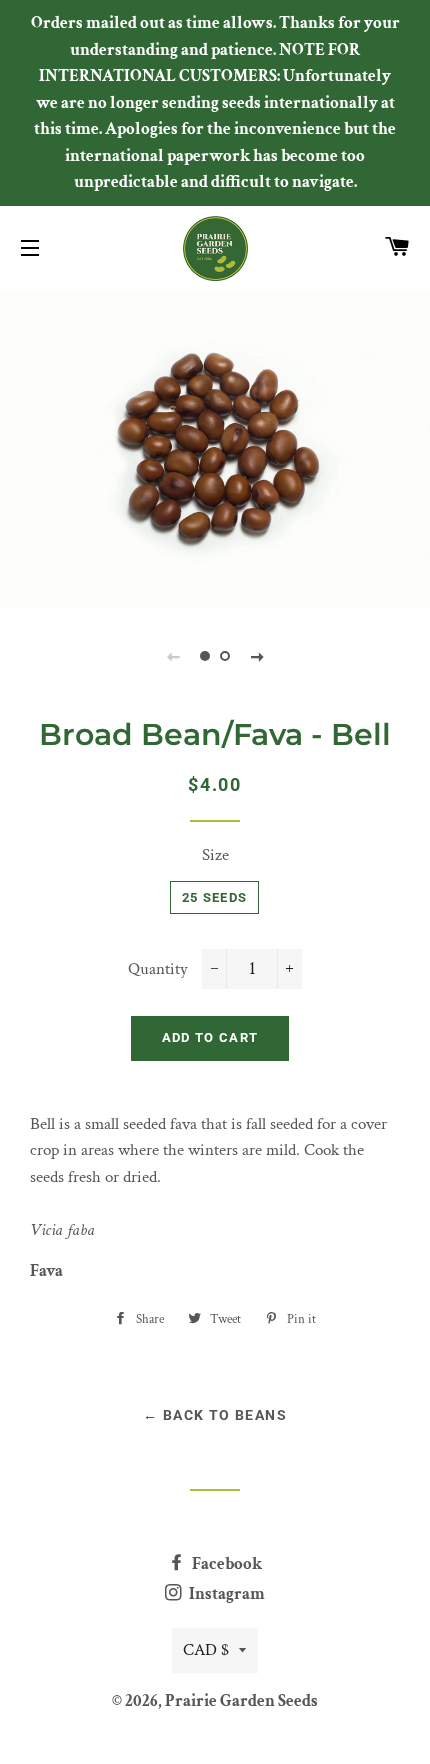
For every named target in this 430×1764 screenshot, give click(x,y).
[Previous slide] (173, 656)
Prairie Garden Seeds (241, 1701)
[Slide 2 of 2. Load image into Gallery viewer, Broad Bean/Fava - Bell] (225, 656)
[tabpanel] (215, 447)
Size (215, 855)
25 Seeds (214, 897)
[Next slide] (257, 656)
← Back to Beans (215, 1415)
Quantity (158, 969)
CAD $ (206, 1650)
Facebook (225, 1564)
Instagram (225, 1594)
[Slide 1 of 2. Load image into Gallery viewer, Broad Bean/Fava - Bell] (205, 656)
